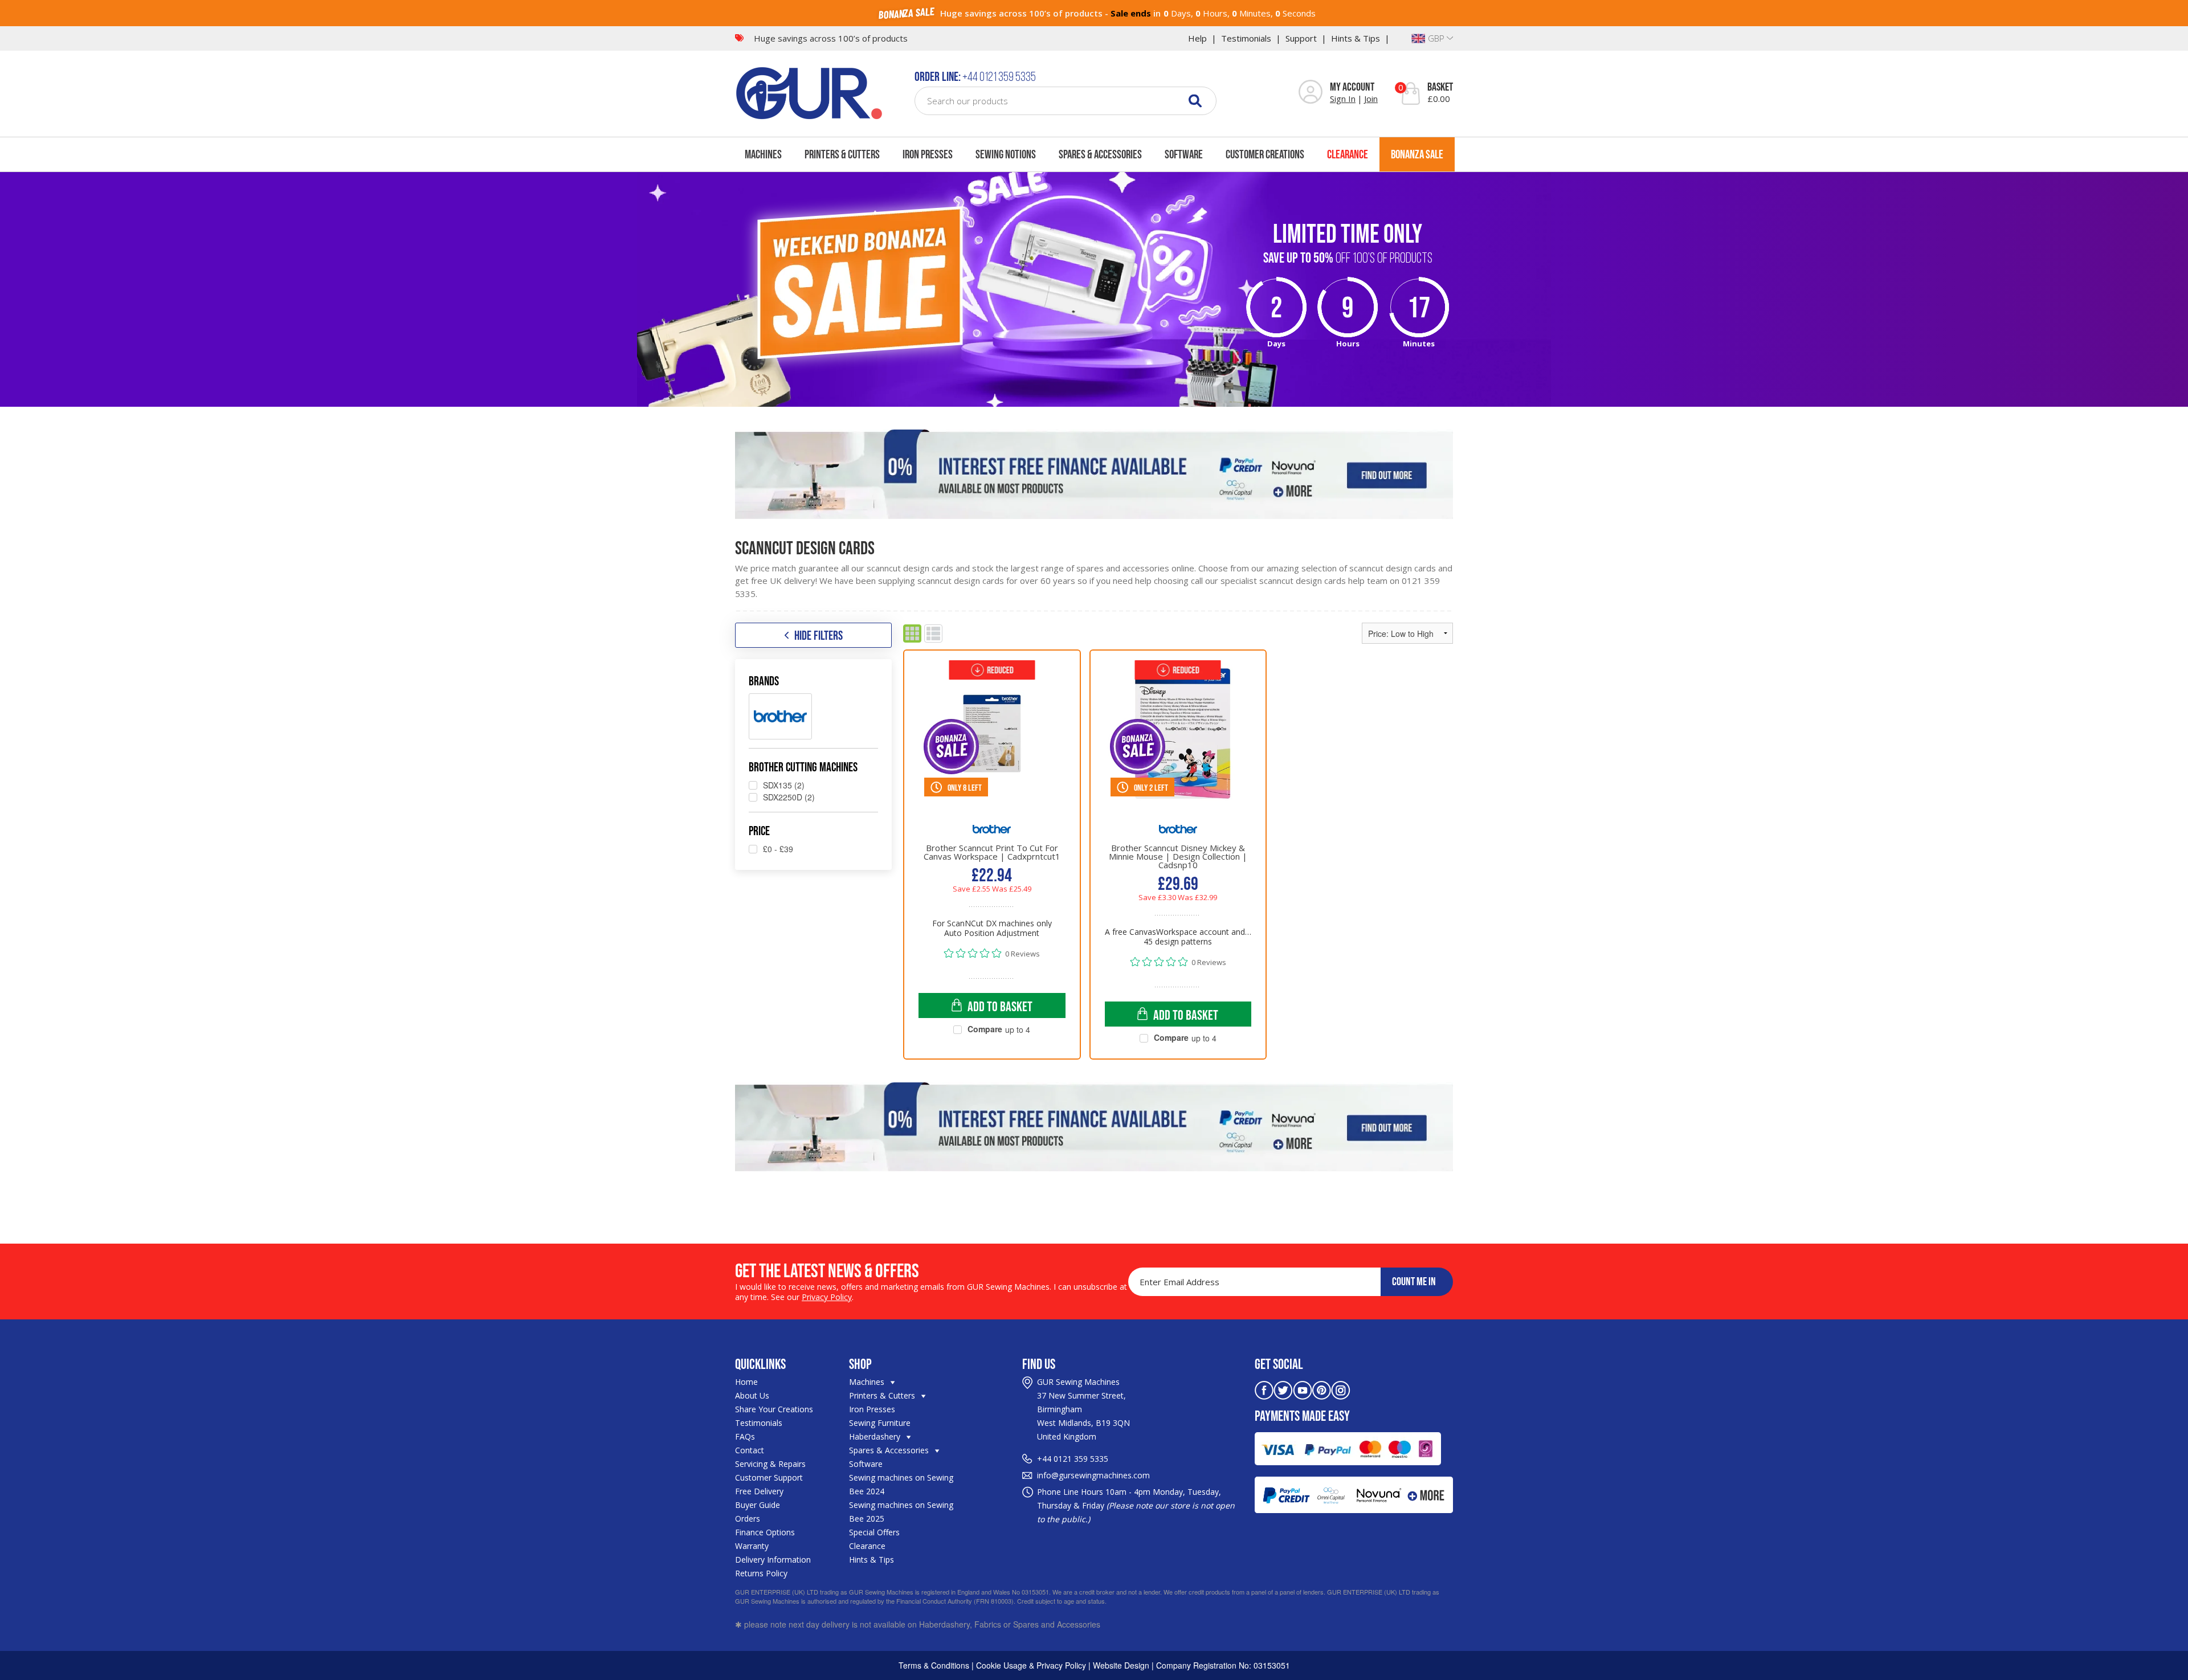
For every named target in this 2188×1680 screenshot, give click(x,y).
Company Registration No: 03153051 (1223, 1665)
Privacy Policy (827, 1297)
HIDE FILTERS (819, 635)
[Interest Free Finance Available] (1094, 474)
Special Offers (874, 1532)
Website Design (1121, 1665)
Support (1301, 38)
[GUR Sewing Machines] (809, 92)
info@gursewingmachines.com (1093, 1475)
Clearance (1348, 154)
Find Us (1039, 1364)
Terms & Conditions (934, 1665)
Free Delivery (759, 1491)
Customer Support (769, 1477)
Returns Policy (761, 1573)
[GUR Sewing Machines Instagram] (1341, 1389)
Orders (748, 1518)
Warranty (752, 1546)
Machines (763, 154)
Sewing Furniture (880, 1423)
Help (1197, 38)
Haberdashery (876, 1436)
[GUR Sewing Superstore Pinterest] (1322, 1389)
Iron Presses (928, 154)
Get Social (1279, 1364)
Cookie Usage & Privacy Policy (1031, 1665)
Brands (764, 681)
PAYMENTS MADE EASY (1302, 1416)
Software (1184, 154)
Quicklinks (760, 1364)
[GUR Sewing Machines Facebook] (1264, 1389)
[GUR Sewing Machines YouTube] (1303, 1389)
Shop (860, 1364)
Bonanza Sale (1417, 154)
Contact (750, 1450)
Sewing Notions (1006, 154)
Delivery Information (773, 1560)
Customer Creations (1265, 154)
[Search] (1195, 101)
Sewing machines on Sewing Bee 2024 (901, 1484)
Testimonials (1246, 38)
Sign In (1343, 99)
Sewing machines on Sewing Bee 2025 (901, 1512)
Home (746, 1382)
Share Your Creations (774, 1409)
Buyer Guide (758, 1505)
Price (759, 831)
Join (1371, 99)
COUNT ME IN (1414, 1281)
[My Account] (1311, 93)
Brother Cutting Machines (803, 767)
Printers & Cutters (842, 154)
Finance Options (765, 1532)
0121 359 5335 (1081, 1459)
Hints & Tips (1356, 38)
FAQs (745, 1436)
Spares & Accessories (1100, 154)
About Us (752, 1395)
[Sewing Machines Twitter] (1283, 1389)
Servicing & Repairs (770, 1464)
